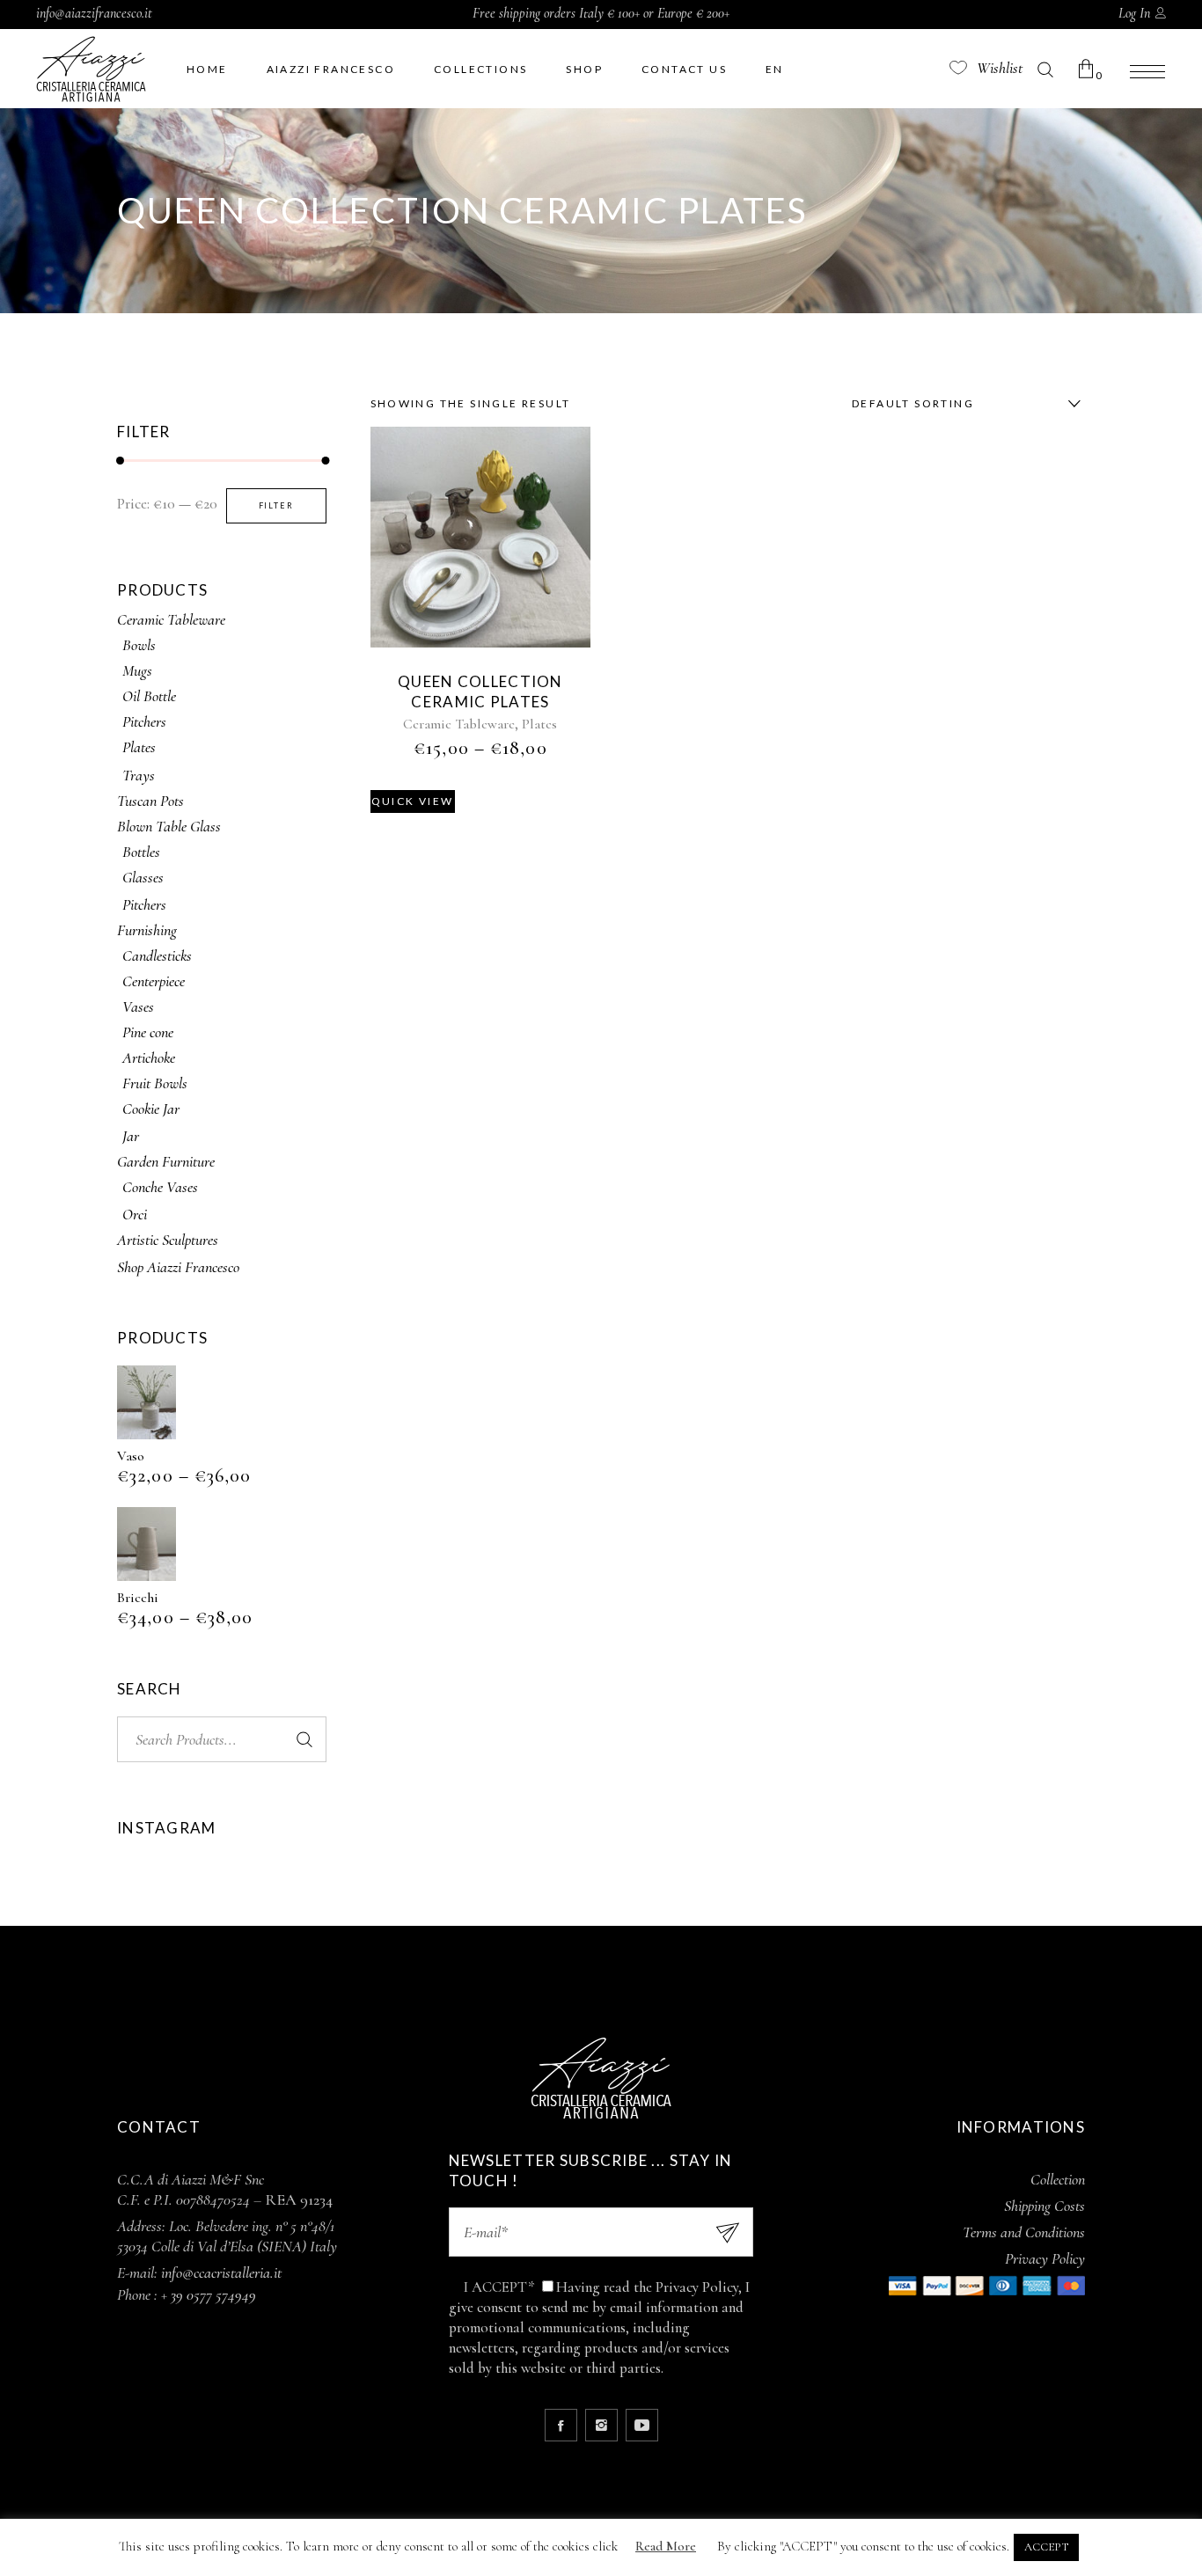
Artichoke (149, 1057)
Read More (666, 2546)
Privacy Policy (1045, 2258)
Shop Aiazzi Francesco (178, 1267)
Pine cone (148, 1032)
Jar (131, 1136)
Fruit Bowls (155, 1083)
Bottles (141, 852)
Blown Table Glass (169, 826)
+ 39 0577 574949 (209, 2294)
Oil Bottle (149, 696)
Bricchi (138, 1598)
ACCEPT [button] (1046, 2547)
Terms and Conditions (1024, 2232)
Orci (135, 1214)
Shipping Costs (1044, 2206)
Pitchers (144, 721)
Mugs (137, 670)
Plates (539, 724)
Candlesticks (157, 955)
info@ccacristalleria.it (221, 2272)
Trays (139, 775)
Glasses (143, 877)
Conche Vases (160, 1187)
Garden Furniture (166, 1161)
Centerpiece (154, 981)
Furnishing (147, 930)
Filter (276, 505)
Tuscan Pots (150, 801)
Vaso (131, 1456)
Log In (1134, 13)
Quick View (413, 801)
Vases (138, 1006)
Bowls (139, 645)
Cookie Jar (151, 1109)
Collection (1058, 2179)
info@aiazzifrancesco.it (94, 13)
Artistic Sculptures (168, 1240)
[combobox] (962, 404)
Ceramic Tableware (459, 724)
